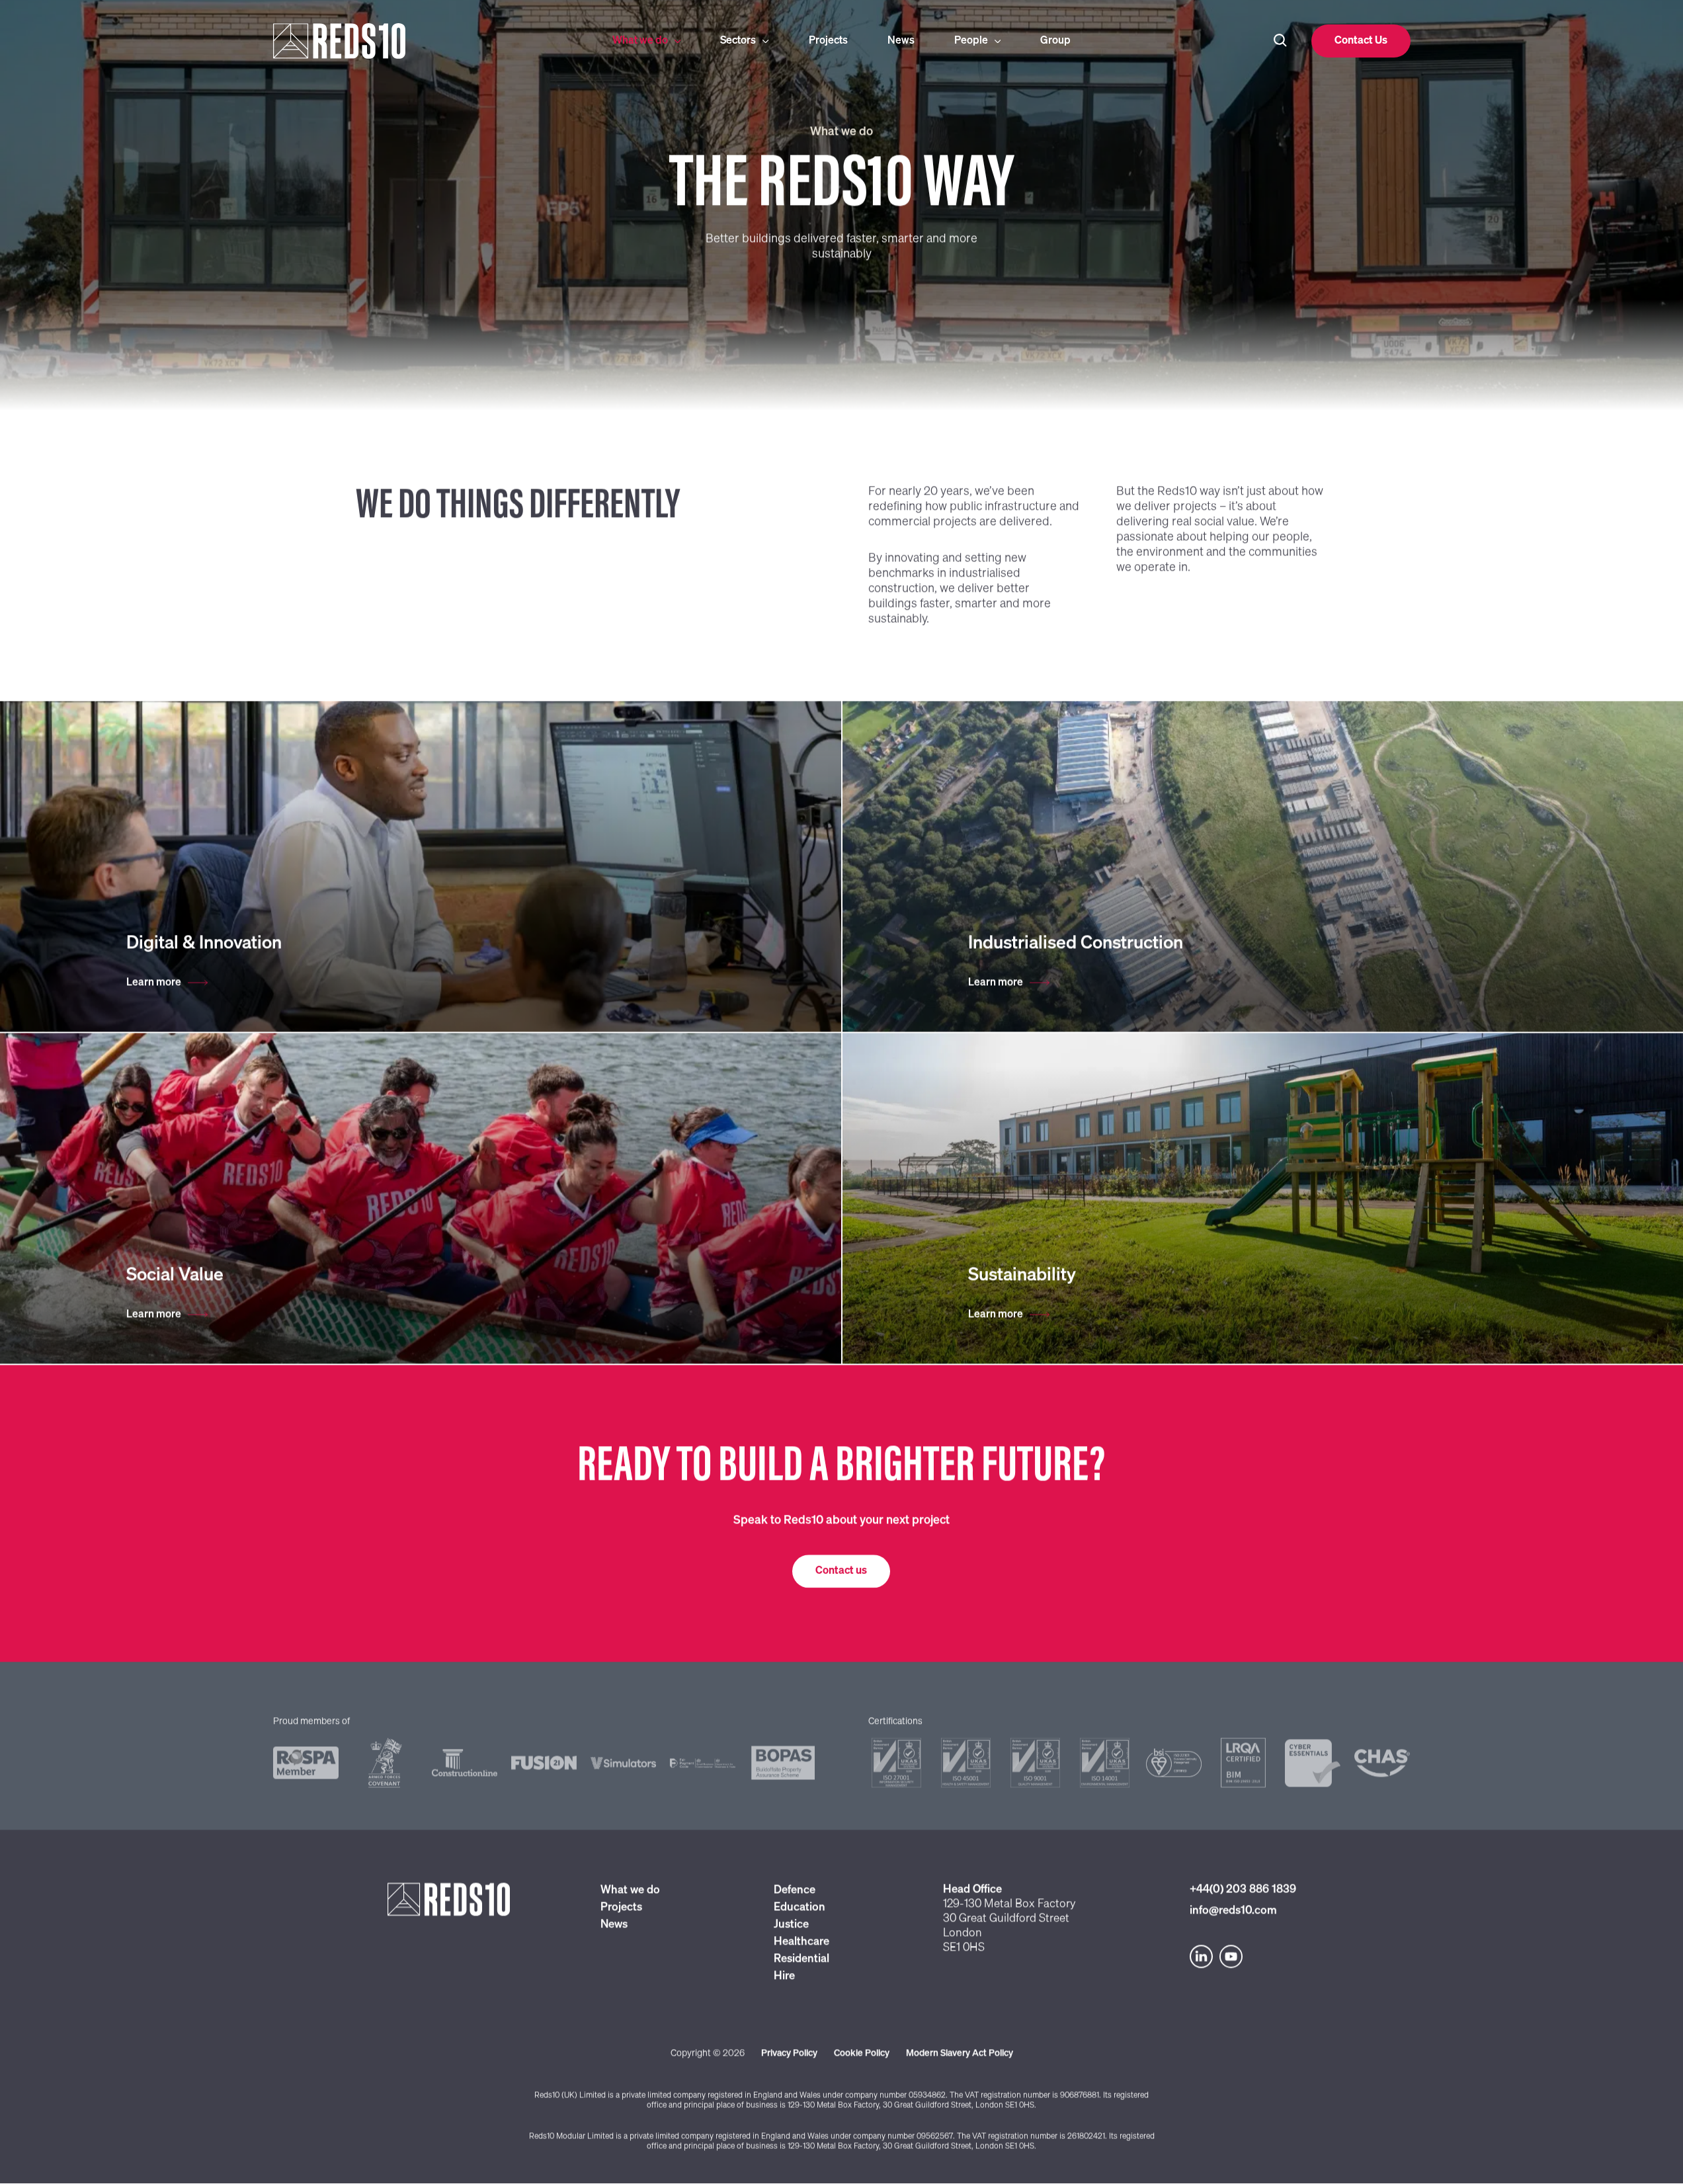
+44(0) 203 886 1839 (1243, 1890)
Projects (828, 41)
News (901, 41)
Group (1055, 41)
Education (800, 1908)
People (971, 41)
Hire (784, 1977)
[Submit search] (1281, 41)
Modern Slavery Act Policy (960, 2054)
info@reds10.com (1233, 1911)
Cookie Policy (862, 2054)
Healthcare (801, 1942)
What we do (640, 41)
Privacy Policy (789, 2054)
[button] (1361, 41)
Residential (801, 1960)
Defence (795, 1891)
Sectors (738, 41)
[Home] (398, 41)
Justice (791, 1925)
